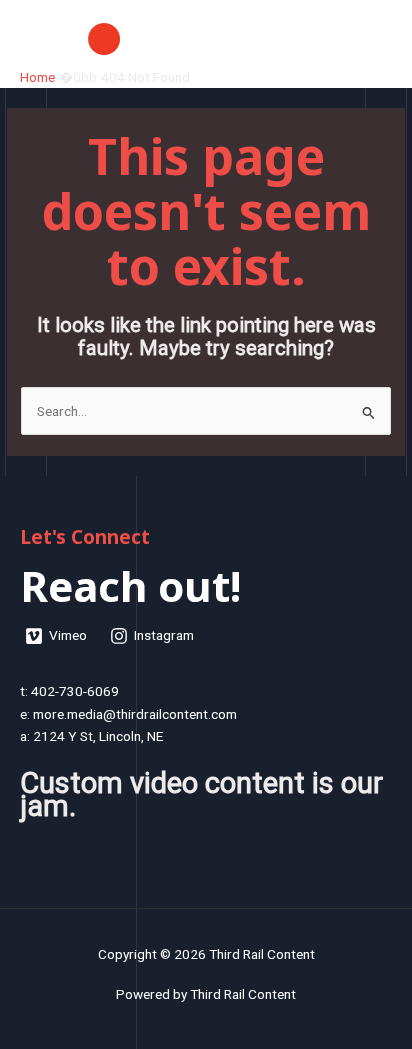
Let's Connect (85, 537)
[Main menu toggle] (372, 38)
